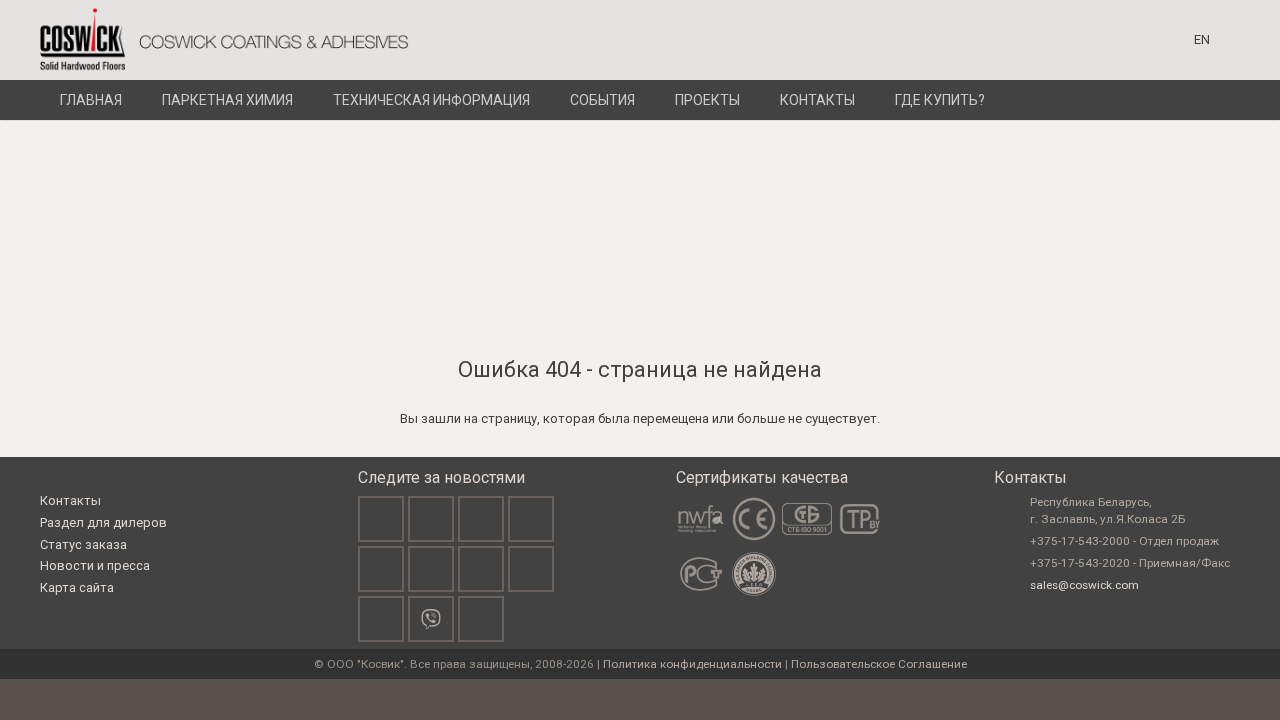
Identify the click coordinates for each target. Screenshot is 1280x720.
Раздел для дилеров (103, 522)
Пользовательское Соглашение (879, 664)
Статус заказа (83, 544)
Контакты (70, 500)
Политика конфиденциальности (692, 664)
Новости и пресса (95, 565)
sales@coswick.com (1084, 585)
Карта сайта (77, 587)
